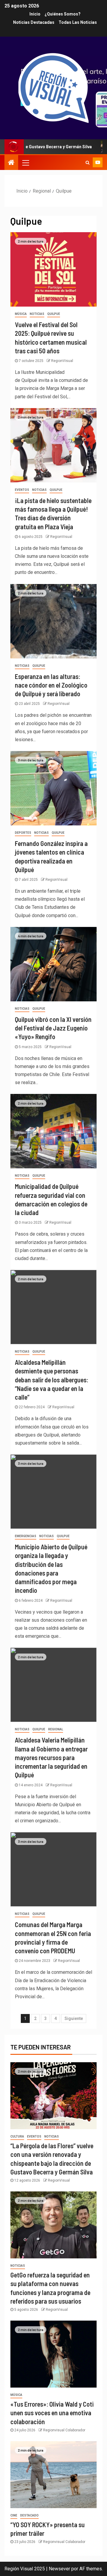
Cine (14, 2515)
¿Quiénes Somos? (63, 14)
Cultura (17, 2136)
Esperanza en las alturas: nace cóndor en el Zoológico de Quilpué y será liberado (51, 685)
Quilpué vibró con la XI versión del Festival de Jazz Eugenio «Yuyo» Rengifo (53, 1028)
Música (21, 314)
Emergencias (26, 1536)
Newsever (59, 2569)
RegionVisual (62, 361)
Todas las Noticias (78, 22)
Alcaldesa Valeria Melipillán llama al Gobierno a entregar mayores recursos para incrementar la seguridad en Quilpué (51, 1757)
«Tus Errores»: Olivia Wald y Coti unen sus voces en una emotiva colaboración (52, 2413)
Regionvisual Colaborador (64, 2430)
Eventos (22, 490)
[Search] (88, 163)
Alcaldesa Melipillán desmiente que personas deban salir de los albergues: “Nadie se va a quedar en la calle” (52, 1380)
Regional (56, 1729)
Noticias (37, 314)
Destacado (29, 2515)
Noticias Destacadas (34, 22)
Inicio (35, 14)
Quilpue (54, 314)
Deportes (23, 833)
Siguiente (74, 2018)
